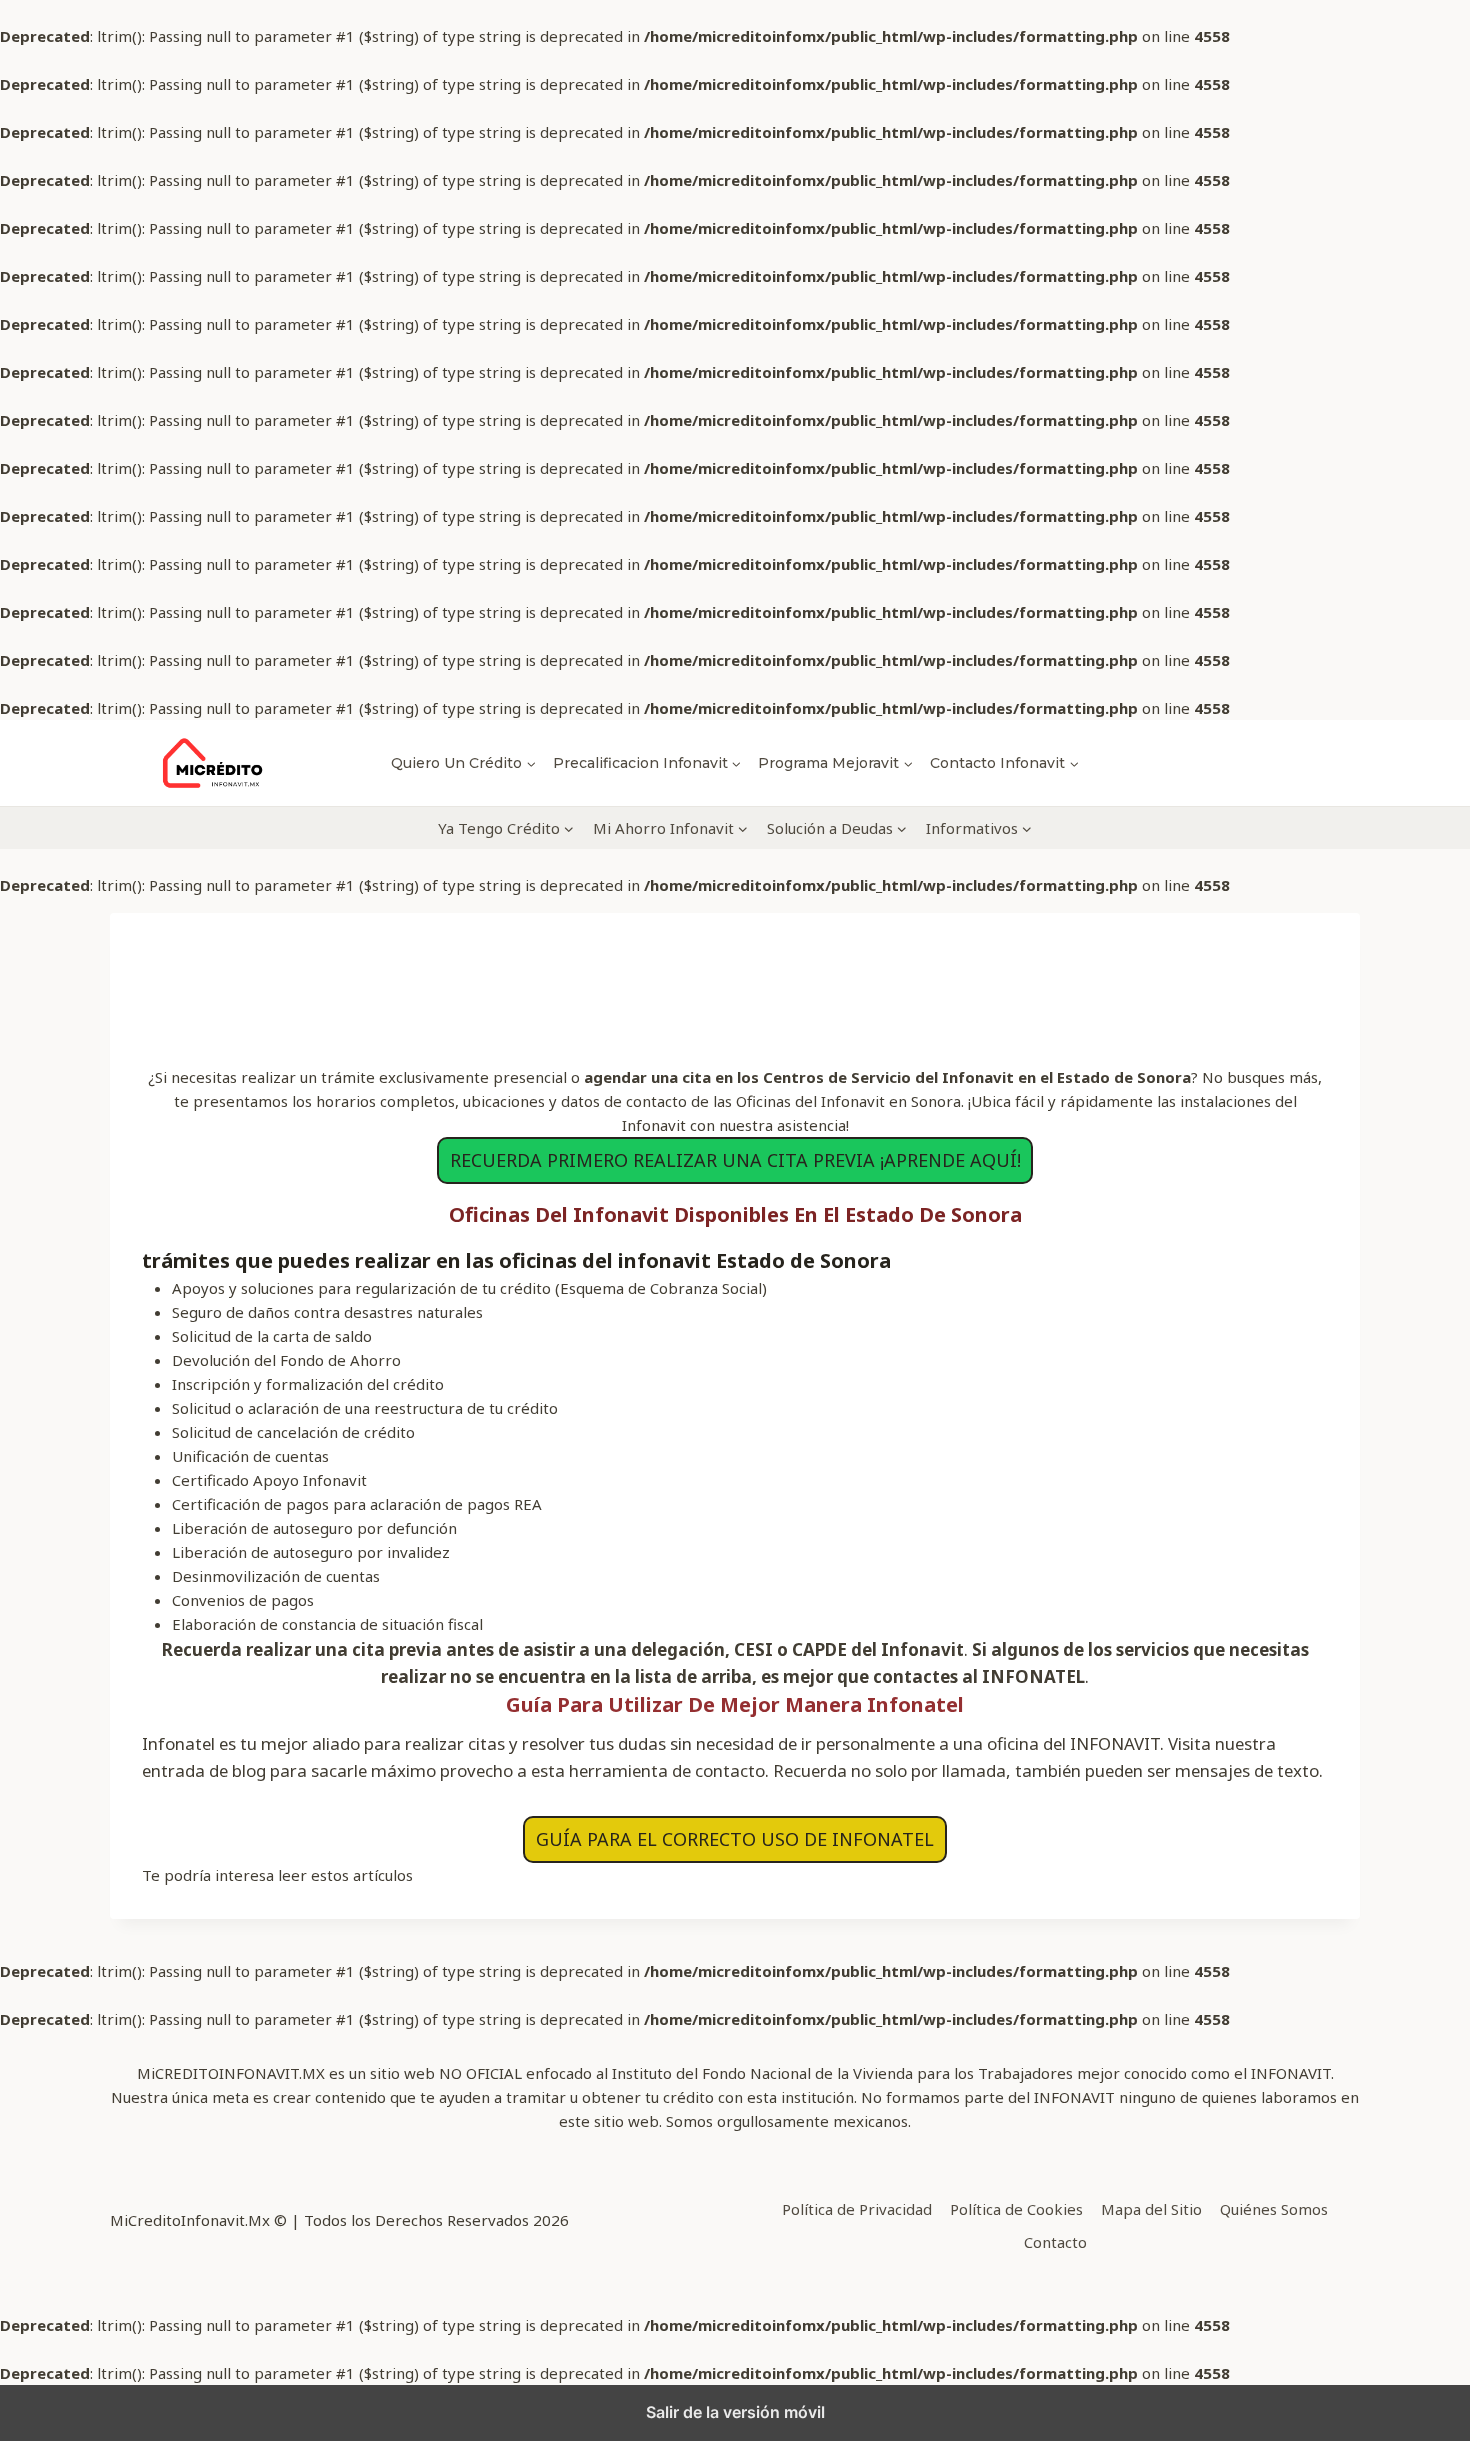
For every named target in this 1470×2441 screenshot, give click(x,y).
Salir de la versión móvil (735, 2412)
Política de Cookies (1016, 2209)
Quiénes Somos (1274, 2209)
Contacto (1055, 2242)
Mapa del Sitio (1151, 2209)
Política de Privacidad (857, 2209)
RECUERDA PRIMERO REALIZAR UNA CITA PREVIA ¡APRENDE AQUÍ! (735, 1160)
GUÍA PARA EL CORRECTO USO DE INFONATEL (735, 1839)
